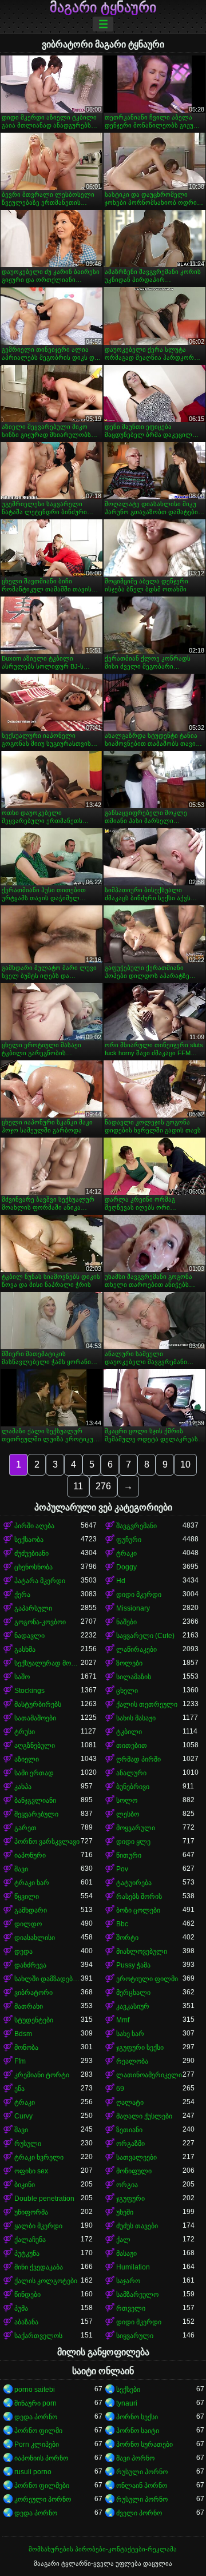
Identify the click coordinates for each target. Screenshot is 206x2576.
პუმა (21, 2308)
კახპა (23, 1787)
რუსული (28, 2144)
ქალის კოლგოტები (46, 2281)
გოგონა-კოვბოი (40, 1622)
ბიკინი (25, 2185)
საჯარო (128, 2281)
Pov (122, 1869)
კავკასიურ (133, 2006)
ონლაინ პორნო (142, 2486)
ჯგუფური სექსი (140, 2048)
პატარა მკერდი (40, 1581)
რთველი (131, 2308)
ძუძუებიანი (31, 1553)
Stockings (29, 1691)
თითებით (132, 1746)
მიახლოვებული (142, 1951)
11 (78, 1486)
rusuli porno (33, 2472)
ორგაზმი (130, 2144)
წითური (129, 1855)
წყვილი (27, 1897)
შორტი (127, 1938)
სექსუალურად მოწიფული (47, 1663)
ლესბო (128, 1814)
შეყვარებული (36, 1814)
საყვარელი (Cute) (145, 1636)
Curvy (23, 2116)
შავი (21, 1869)
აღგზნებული (35, 1746)
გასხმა (25, 1649)
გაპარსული (33, 1608)
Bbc (122, 1924)
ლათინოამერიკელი (149, 2075)
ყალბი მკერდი (38, 2226)
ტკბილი (129, 1732)
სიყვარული (135, 2336)
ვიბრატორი (33, 1993)
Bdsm (23, 2034)
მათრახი (29, 2006)
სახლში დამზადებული (47, 1979)
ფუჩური (129, 1540)
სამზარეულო (137, 2295)
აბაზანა (26, 2322)
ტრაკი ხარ (32, 1883)
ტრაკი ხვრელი (39, 2157)
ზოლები (129, 1663)
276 (103, 1486)
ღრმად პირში (138, 1759)
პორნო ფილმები (42, 2486)
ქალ (123, 2240)
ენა (19, 2089)
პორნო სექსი (137, 2417)
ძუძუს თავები (137, 2226)
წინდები (27, 2295)
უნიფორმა (31, 2212)
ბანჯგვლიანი (35, 1800)
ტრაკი (126, 1553)
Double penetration (44, 2199)
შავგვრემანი (136, 1526)
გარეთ (25, 1828)
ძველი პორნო (139, 2513)
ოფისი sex (31, 2171)
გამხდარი (31, 1910)
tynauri (127, 2403)
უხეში (125, 2212)
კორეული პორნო (43, 2499)
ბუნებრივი (133, 1787)
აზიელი (27, 1759)
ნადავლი (29, 1636)
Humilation (133, 2267)
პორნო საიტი (138, 2431)
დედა (23, 1951)
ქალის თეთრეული (147, 1704)
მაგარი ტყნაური (103, 7)
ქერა (22, 1595)
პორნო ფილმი (38, 2431)
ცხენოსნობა (33, 1567)
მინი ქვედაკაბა (39, 2267)
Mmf (123, 2020)
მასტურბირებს (38, 1704)
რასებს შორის (139, 1897)
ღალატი (130, 2102)
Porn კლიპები (37, 2444)
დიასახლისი (35, 1938)
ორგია (127, 2185)
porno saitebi (35, 2390)
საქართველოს (38, 2336)
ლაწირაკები (136, 1649)
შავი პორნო (135, 2458)
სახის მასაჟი (136, 1718)
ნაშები (126, 1622)
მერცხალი (133, 1993)
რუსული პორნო (142, 2472)
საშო (22, 1677)
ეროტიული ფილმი (147, 1979)
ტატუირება (134, 1883)
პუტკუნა (27, 2253)
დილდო (28, 1924)
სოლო (127, 1800)
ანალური (131, 1773)
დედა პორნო (36, 2417)
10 (185, 1464)
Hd (121, 1581)
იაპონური (30, 1855)
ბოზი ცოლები (138, 1910)
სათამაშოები (35, 1718)
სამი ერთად (34, 1773)
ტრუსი (25, 1732)
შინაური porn (35, 2403)
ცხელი (127, 1691)
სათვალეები (136, 2157)
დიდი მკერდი (139, 1595)
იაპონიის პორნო (41, 2458)
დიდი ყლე (133, 1842)
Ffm (20, 2061)
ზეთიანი (129, 2130)
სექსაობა (29, 1540)
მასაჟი (126, 2253)
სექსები (128, 2390)
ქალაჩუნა (30, 2240)
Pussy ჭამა (133, 1965)
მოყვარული (136, 1828)
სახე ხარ (130, 2034)
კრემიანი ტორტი (42, 2075)
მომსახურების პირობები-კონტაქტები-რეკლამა (103, 2549)
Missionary (133, 1608)
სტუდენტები (34, 2020)
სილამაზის (134, 1677)
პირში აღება (34, 1526)
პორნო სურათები (144, 2444)
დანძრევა (30, 1965)
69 (120, 2089)
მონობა (26, 2048)
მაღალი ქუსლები (144, 2116)
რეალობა (132, 2061)
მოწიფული (134, 2171)
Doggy (126, 1567)
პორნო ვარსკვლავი (47, 1842)
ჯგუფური (130, 2199)
